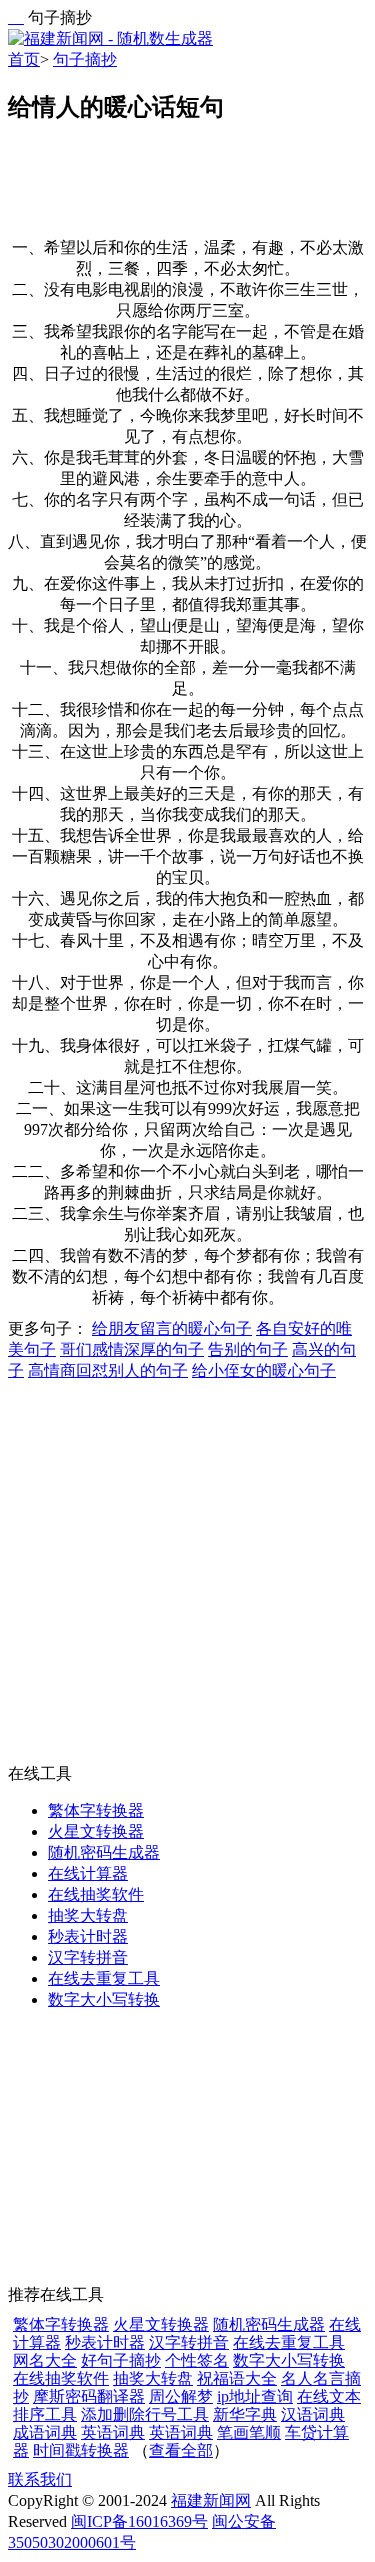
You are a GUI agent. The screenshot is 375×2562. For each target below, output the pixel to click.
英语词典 (113, 2432)
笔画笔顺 (249, 2432)
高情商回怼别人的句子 (108, 1370)
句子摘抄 (85, 59)
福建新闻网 (211, 2500)
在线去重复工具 (104, 1978)
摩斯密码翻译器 (89, 2396)
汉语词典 (313, 2414)
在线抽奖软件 (96, 1894)
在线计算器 (88, 1873)
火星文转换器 (96, 1831)
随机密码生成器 (104, 1852)
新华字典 (245, 2414)
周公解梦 (181, 2396)
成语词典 (45, 2432)
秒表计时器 (88, 1936)
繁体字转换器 (96, 1810)
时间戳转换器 (81, 2450)
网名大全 (45, 2360)
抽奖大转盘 (88, 1915)
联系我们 (40, 2479)
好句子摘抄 (121, 2360)
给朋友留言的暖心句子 (172, 1328)
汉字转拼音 (88, 1957)
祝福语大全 (237, 2378)
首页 (24, 59)
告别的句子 (248, 1349)
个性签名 (197, 2360)
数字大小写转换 (104, 1999)
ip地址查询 (255, 2396)
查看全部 (181, 2450)
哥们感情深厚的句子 (132, 1349)
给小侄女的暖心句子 (264, 1370)
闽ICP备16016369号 (139, 2521)
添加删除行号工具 (145, 2414)
